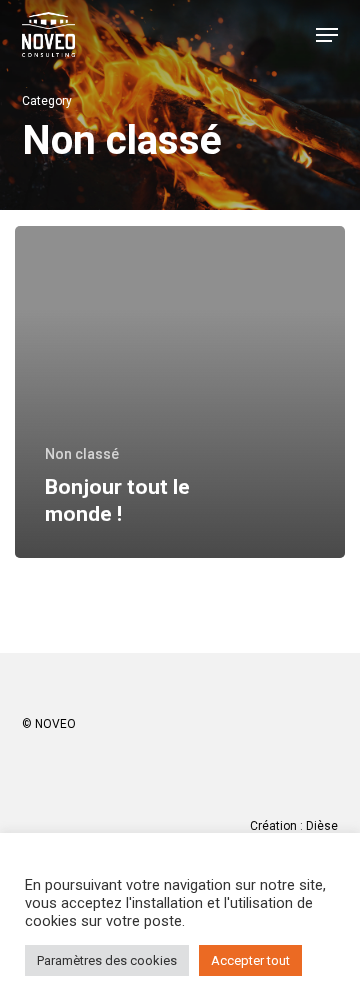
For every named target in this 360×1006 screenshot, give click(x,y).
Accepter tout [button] (250, 960)
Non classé (82, 454)
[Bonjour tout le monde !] (180, 392)
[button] (327, 35)
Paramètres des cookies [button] (107, 960)
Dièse (322, 826)
